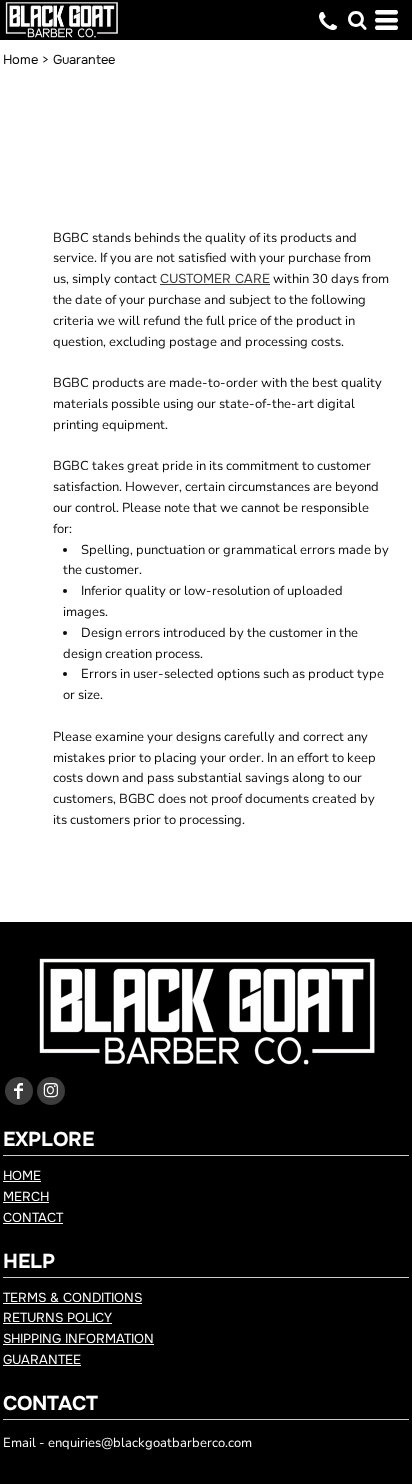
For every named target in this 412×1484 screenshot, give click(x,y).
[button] (357, 20)
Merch (26, 1196)
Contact (33, 1217)
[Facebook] (19, 1091)
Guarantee (42, 1359)
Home (20, 59)
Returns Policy (57, 1317)
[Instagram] (51, 1091)
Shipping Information (78, 1338)
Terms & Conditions (72, 1297)
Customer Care (215, 278)
